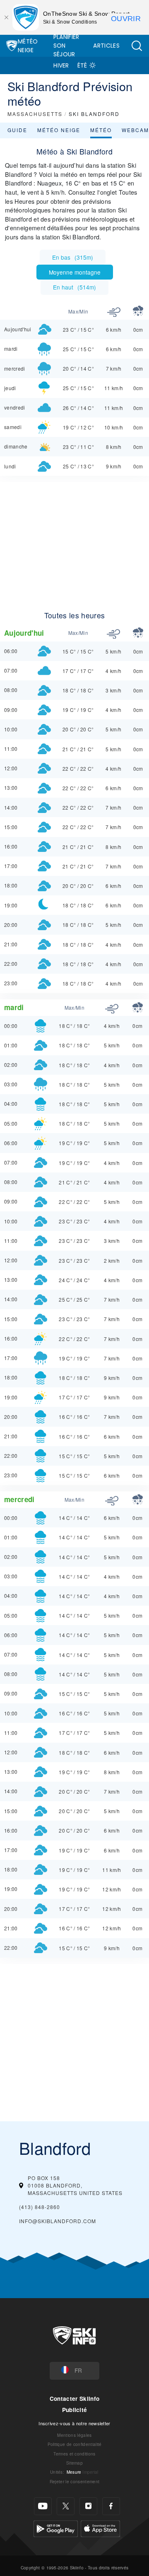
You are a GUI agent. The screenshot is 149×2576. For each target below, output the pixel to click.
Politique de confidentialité (75, 2444)
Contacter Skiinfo (74, 2399)
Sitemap (74, 2463)
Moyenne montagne (75, 272)
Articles (106, 46)
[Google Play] (56, 2528)
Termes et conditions (74, 2454)
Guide (17, 130)
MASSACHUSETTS (35, 114)
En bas (73, 257)
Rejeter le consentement (74, 2481)
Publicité (75, 2410)
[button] (137, 46)
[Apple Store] (100, 2528)
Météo (101, 130)
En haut (74, 287)
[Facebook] (111, 2506)
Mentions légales (74, 2435)
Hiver (61, 65)
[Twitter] (66, 2506)
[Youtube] (43, 2506)
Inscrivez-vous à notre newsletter (74, 2423)
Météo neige (59, 130)
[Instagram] (88, 2506)
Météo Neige (28, 46)
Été (82, 65)
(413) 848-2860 (40, 2207)
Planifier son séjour (66, 46)
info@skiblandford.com (58, 2221)
